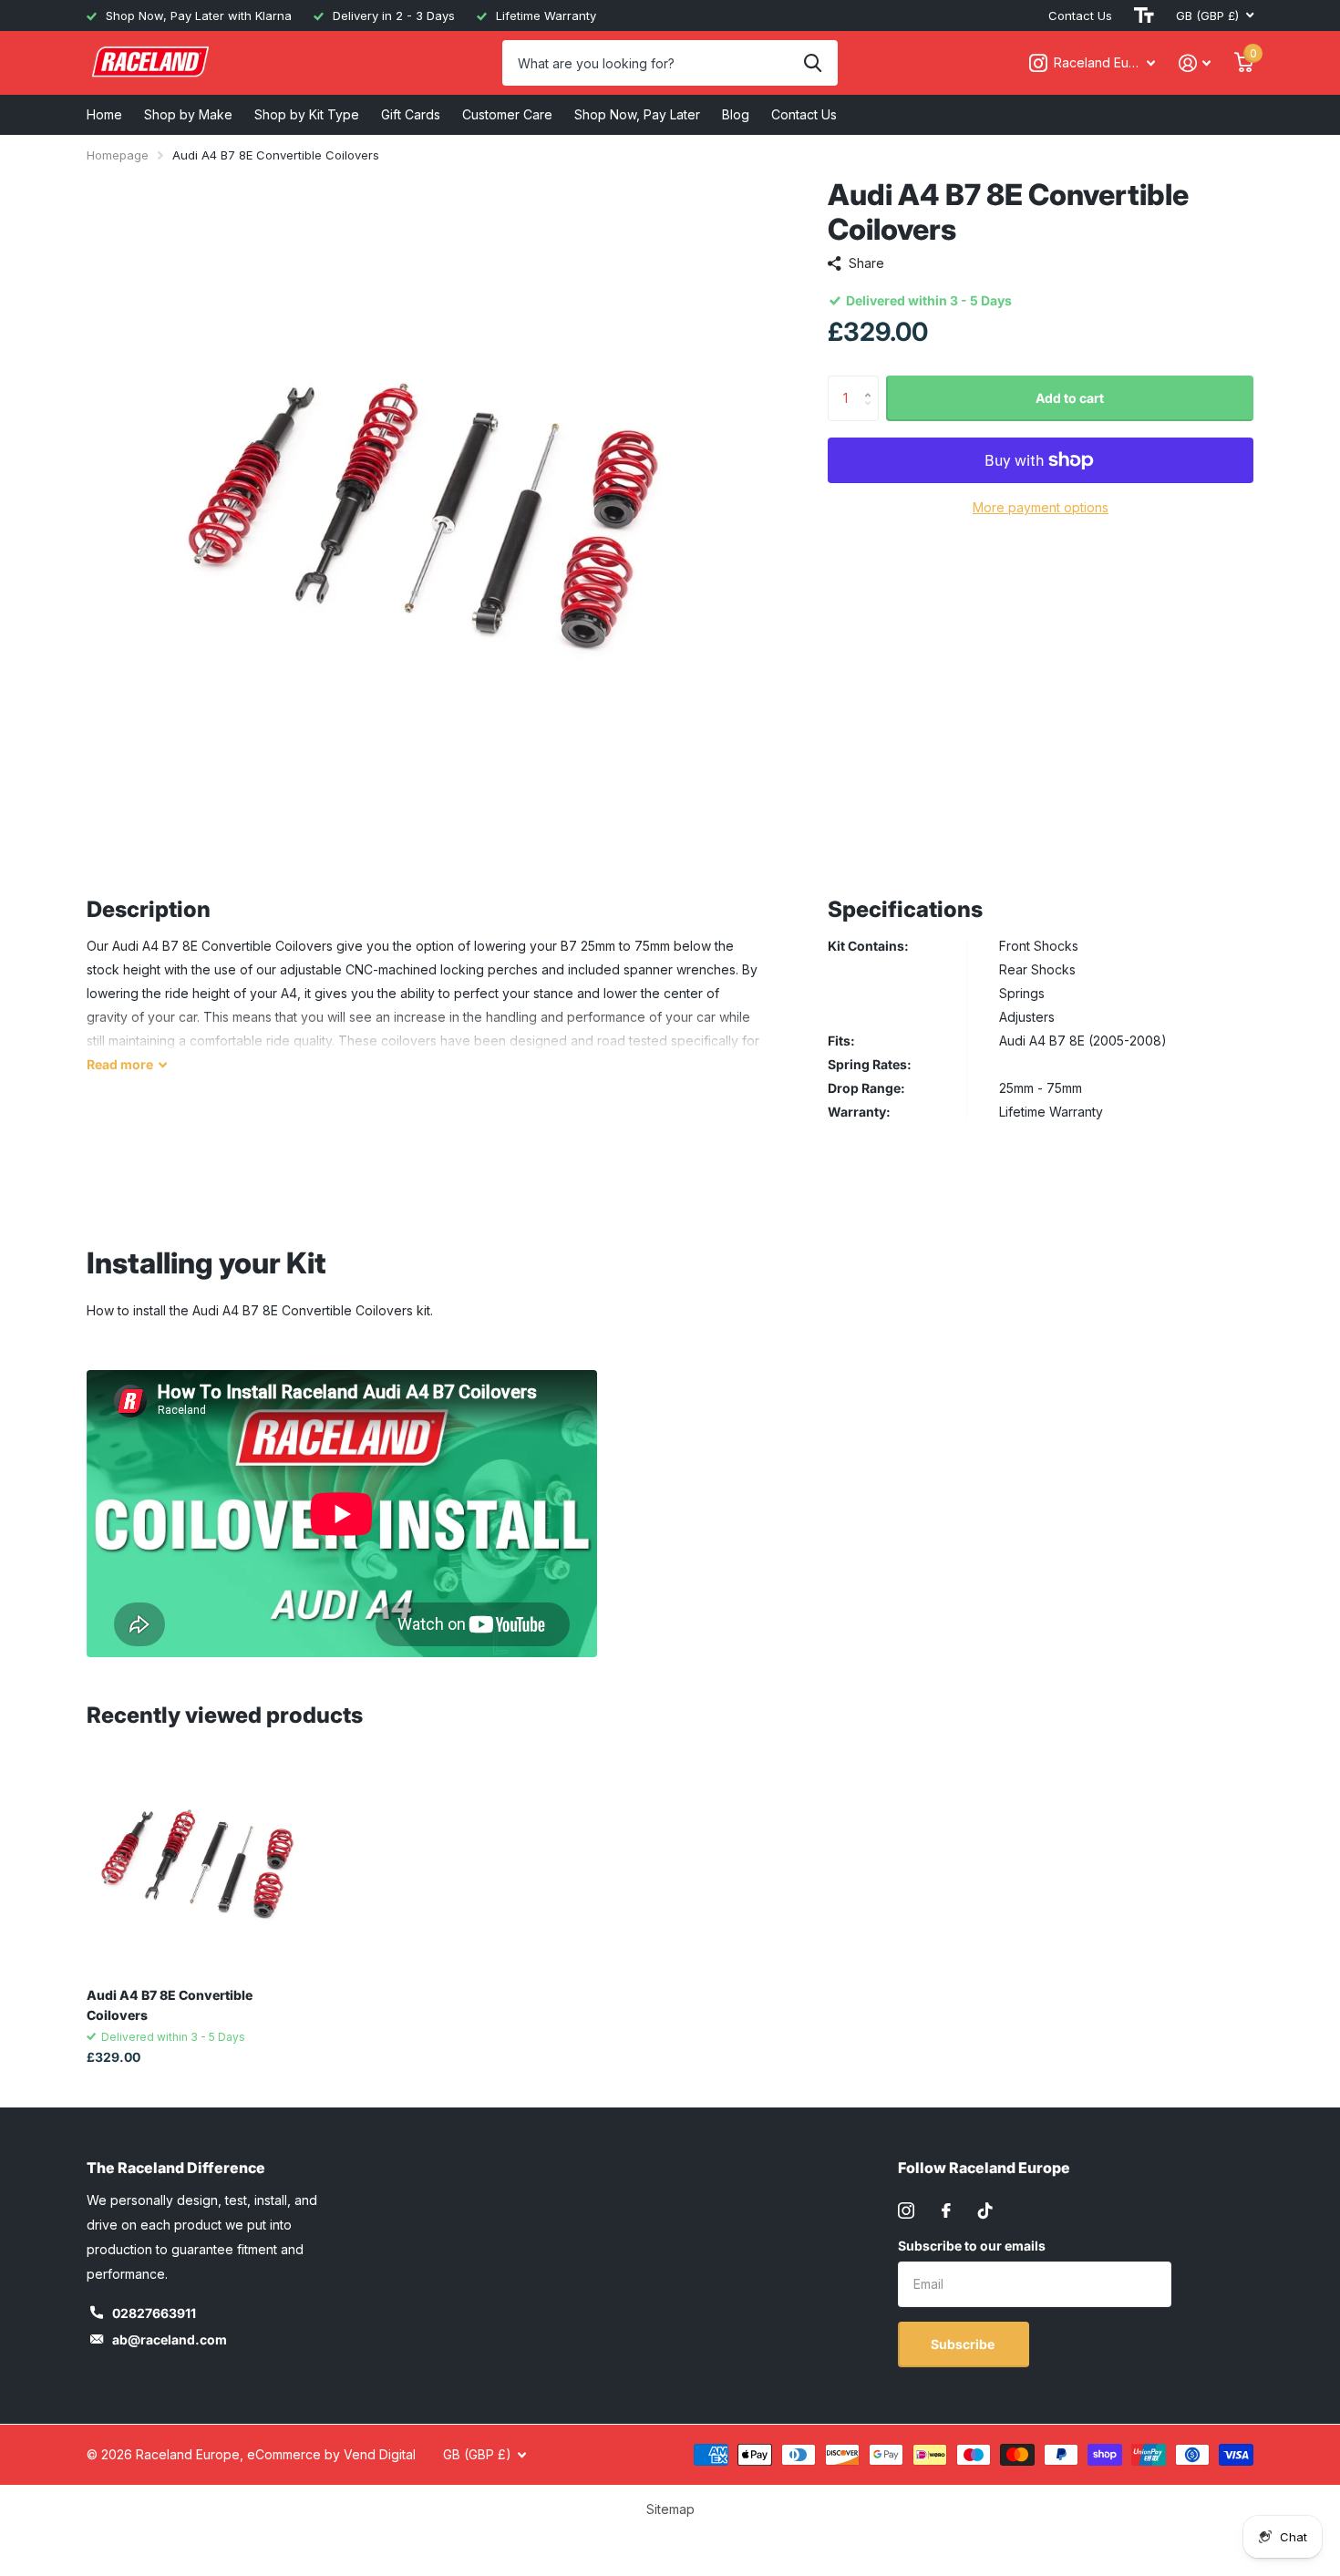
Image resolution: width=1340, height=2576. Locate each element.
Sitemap (670, 2509)
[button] (872, 382)
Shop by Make (188, 114)
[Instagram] (906, 2210)
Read (120, 1064)
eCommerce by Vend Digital (331, 2454)
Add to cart (1070, 398)
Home (104, 114)
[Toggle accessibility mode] (1144, 15)
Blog (736, 114)
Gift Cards (411, 114)
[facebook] (946, 2210)
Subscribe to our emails (972, 2246)
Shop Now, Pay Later (637, 114)
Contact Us (1080, 15)
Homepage (118, 155)
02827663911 (154, 2313)
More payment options (1041, 507)
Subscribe (964, 2344)
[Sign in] (1195, 63)
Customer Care (507, 114)
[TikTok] (985, 2210)
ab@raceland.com (170, 2339)
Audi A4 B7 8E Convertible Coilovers (170, 2004)
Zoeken (813, 63)
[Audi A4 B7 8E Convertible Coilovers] (197, 1863)
